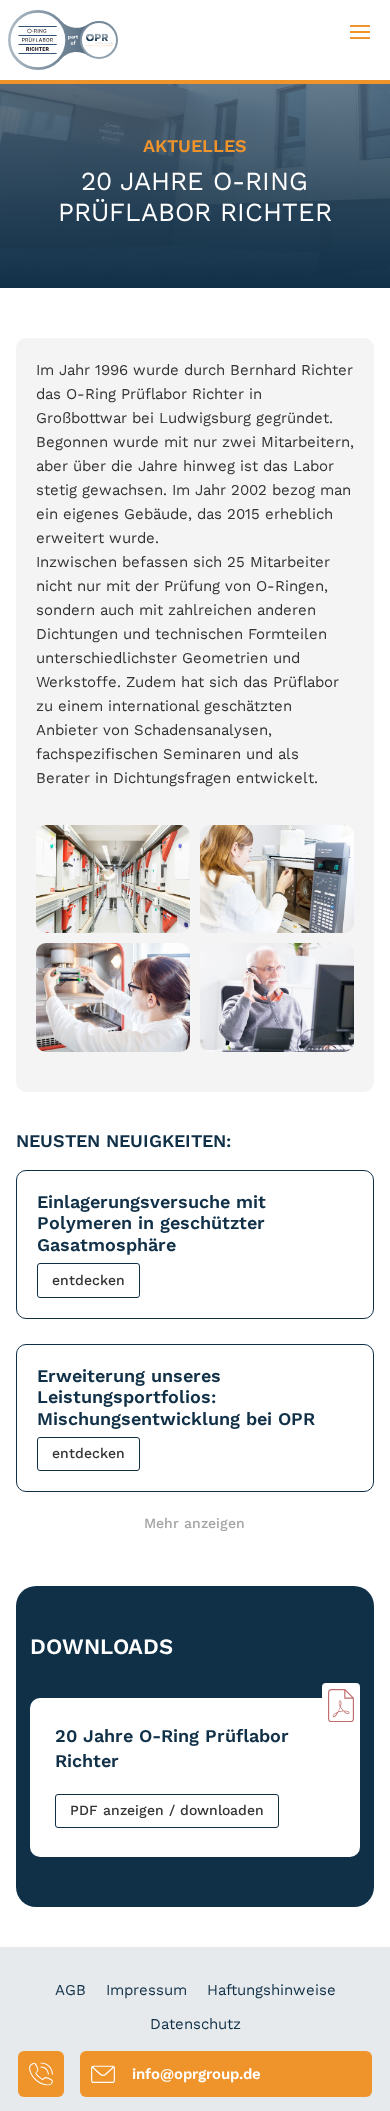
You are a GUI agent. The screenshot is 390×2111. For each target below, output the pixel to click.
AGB (70, 1990)
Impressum (146, 1990)
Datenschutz (195, 2024)
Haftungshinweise (271, 1990)
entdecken (88, 1280)
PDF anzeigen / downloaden (167, 1810)
